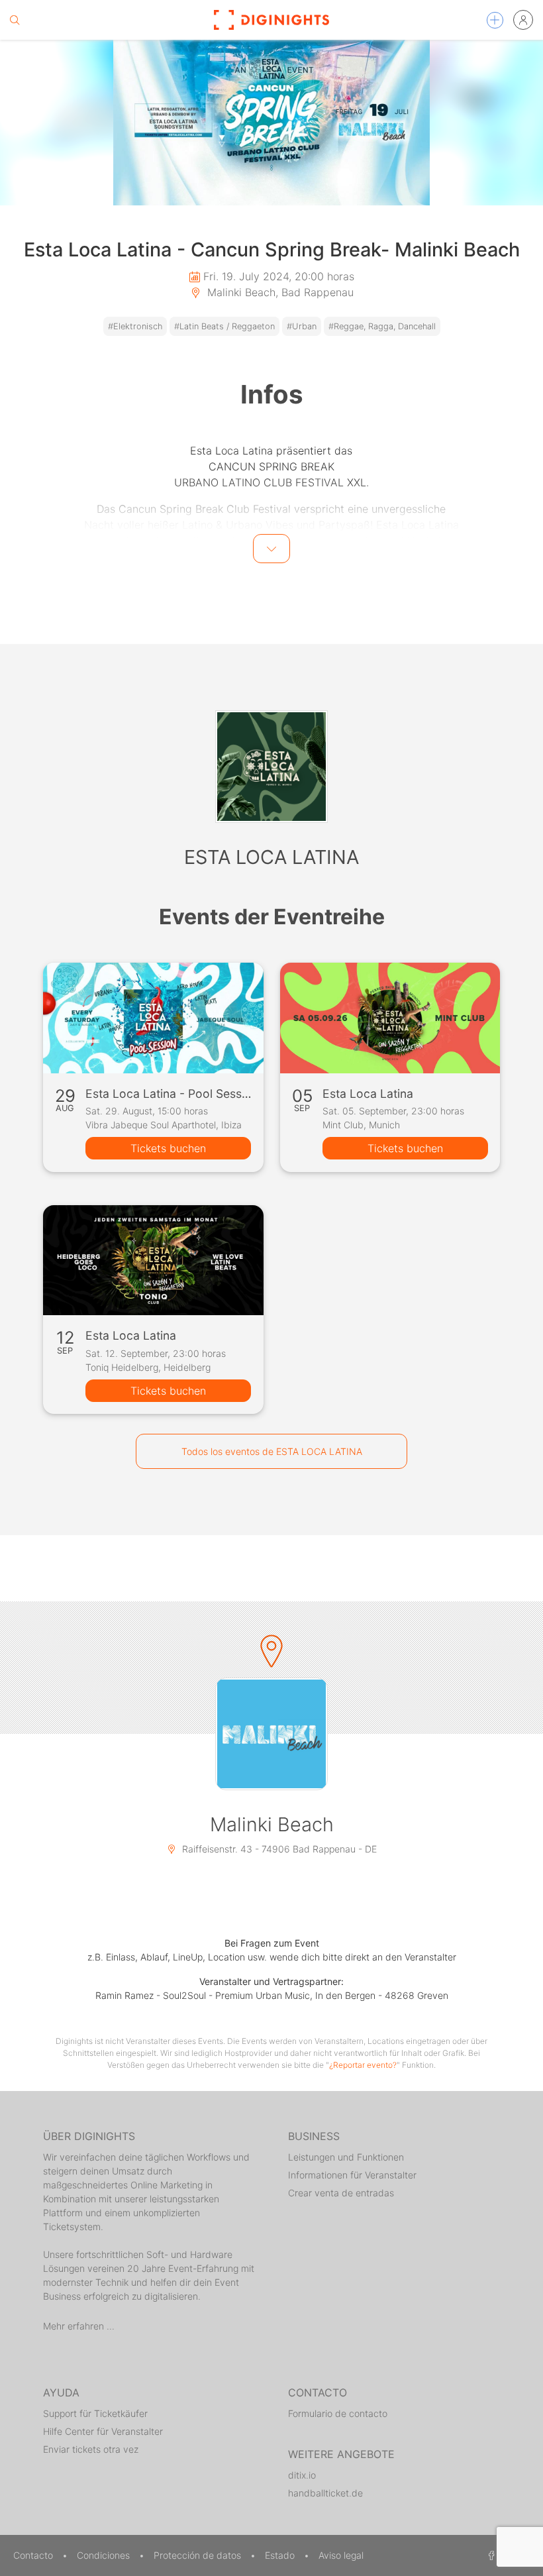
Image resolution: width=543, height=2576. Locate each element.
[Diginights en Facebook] (489, 2555)
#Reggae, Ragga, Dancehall (382, 326)
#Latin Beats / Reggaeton (224, 326)
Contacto (34, 2555)
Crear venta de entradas (341, 2193)
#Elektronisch (135, 326)
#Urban (302, 326)
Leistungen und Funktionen (346, 2157)
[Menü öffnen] (495, 20)
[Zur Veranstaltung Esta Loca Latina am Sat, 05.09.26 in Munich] (390, 1018)
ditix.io (302, 2475)
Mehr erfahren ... (79, 2326)
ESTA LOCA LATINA (271, 857)
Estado (281, 2555)
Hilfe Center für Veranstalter (103, 2431)
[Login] (523, 20)
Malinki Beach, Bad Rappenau (279, 292)
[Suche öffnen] (15, 20)
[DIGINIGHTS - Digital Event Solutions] (271, 20)
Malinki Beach (272, 1824)
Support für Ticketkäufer (95, 2413)
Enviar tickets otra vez (91, 2449)
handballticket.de (325, 2493)
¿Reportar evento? (363, 2065)
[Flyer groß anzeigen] (271, 123)
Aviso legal (341, 2555)
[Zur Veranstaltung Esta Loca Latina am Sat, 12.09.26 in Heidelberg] (153, 1260)
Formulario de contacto (338, 2413)
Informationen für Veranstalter (352, 2175)
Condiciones (105, 2555)
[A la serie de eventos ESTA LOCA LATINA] (271, 767)
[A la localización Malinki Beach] (271, 1734)
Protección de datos (199, 2555)
